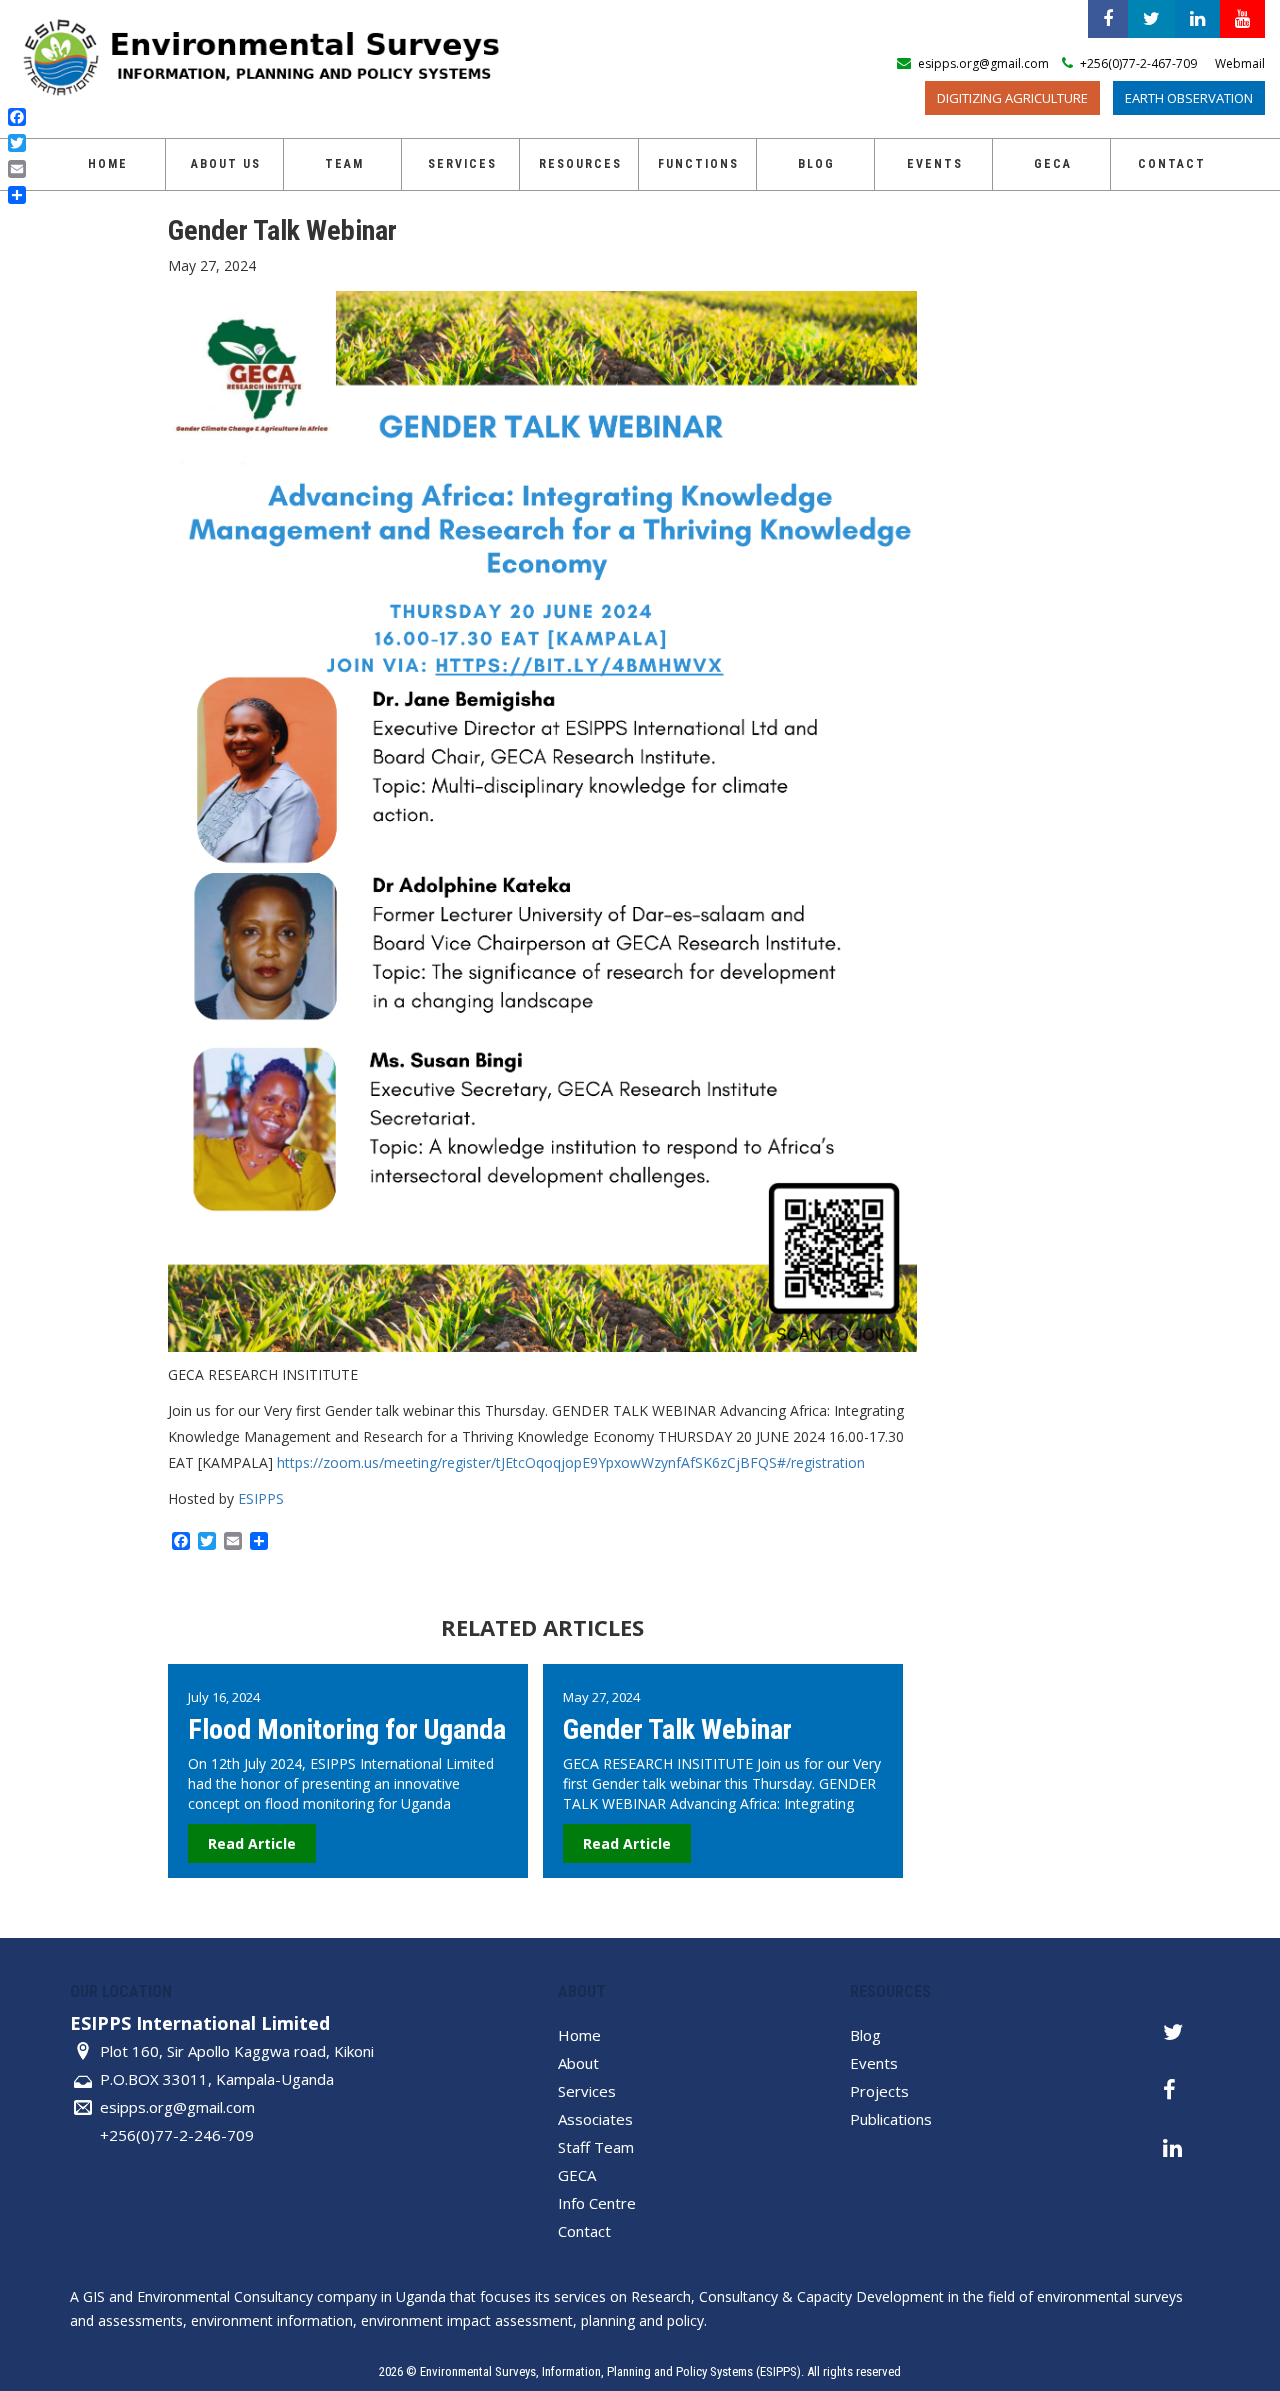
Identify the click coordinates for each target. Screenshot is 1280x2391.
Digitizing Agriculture (1012, 98)
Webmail (1240, 63)
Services (462, 164)
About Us (226, 164)
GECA (577, 2175)
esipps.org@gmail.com (177, 2107)
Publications (891, 2119)
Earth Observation (1189, 98)
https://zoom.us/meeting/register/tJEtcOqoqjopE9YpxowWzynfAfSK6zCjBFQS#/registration (571, 1462)
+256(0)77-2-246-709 (177, 2135)
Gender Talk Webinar (677, 1729)
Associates (595, 2119)
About (578, 2063)
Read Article (252, 1843)
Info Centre (597, 2203)
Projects (879, 2091)
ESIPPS (261, 1498)
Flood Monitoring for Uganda (347, 1729)
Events (935, 164)
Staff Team (596, 2147)
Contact (1172, 164)
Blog (816, 164)
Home (108, 164)
